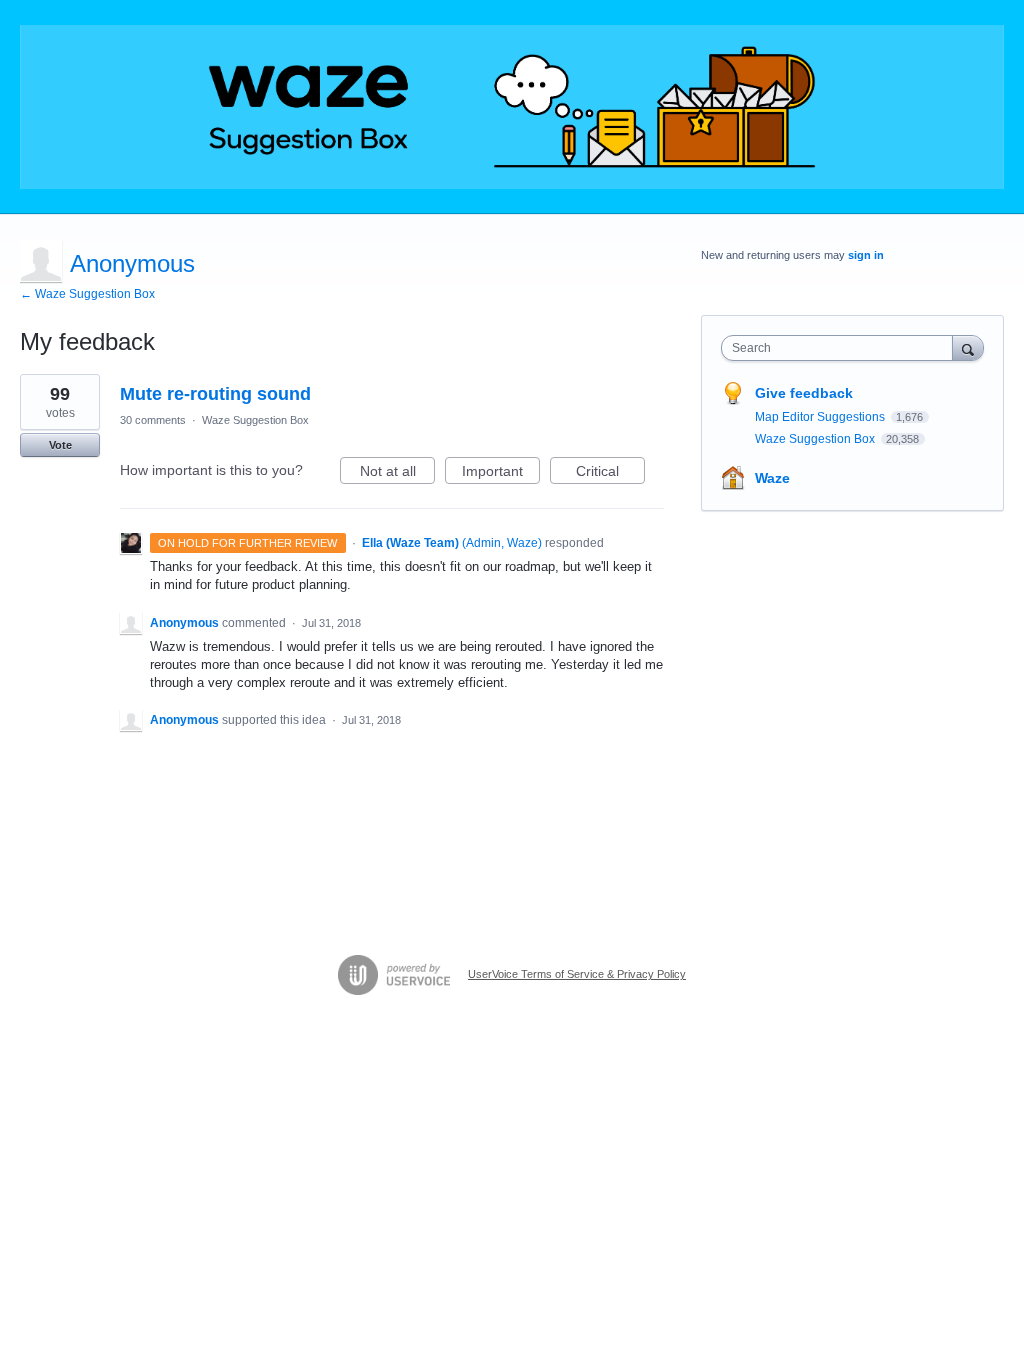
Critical (610, 473)
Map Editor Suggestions (821, 417)
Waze (772, 478)
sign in (866, 255)
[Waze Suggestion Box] (512, 107)
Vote (60, 445)
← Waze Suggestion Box (87, 294)
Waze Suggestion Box (255, 420)
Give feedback (804, 393)
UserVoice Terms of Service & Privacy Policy (577, 974)
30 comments (153, 420)
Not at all (397, 473)
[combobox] (841, 348)
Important (501, 473)
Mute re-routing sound (215, 394)
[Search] (968, 347)
